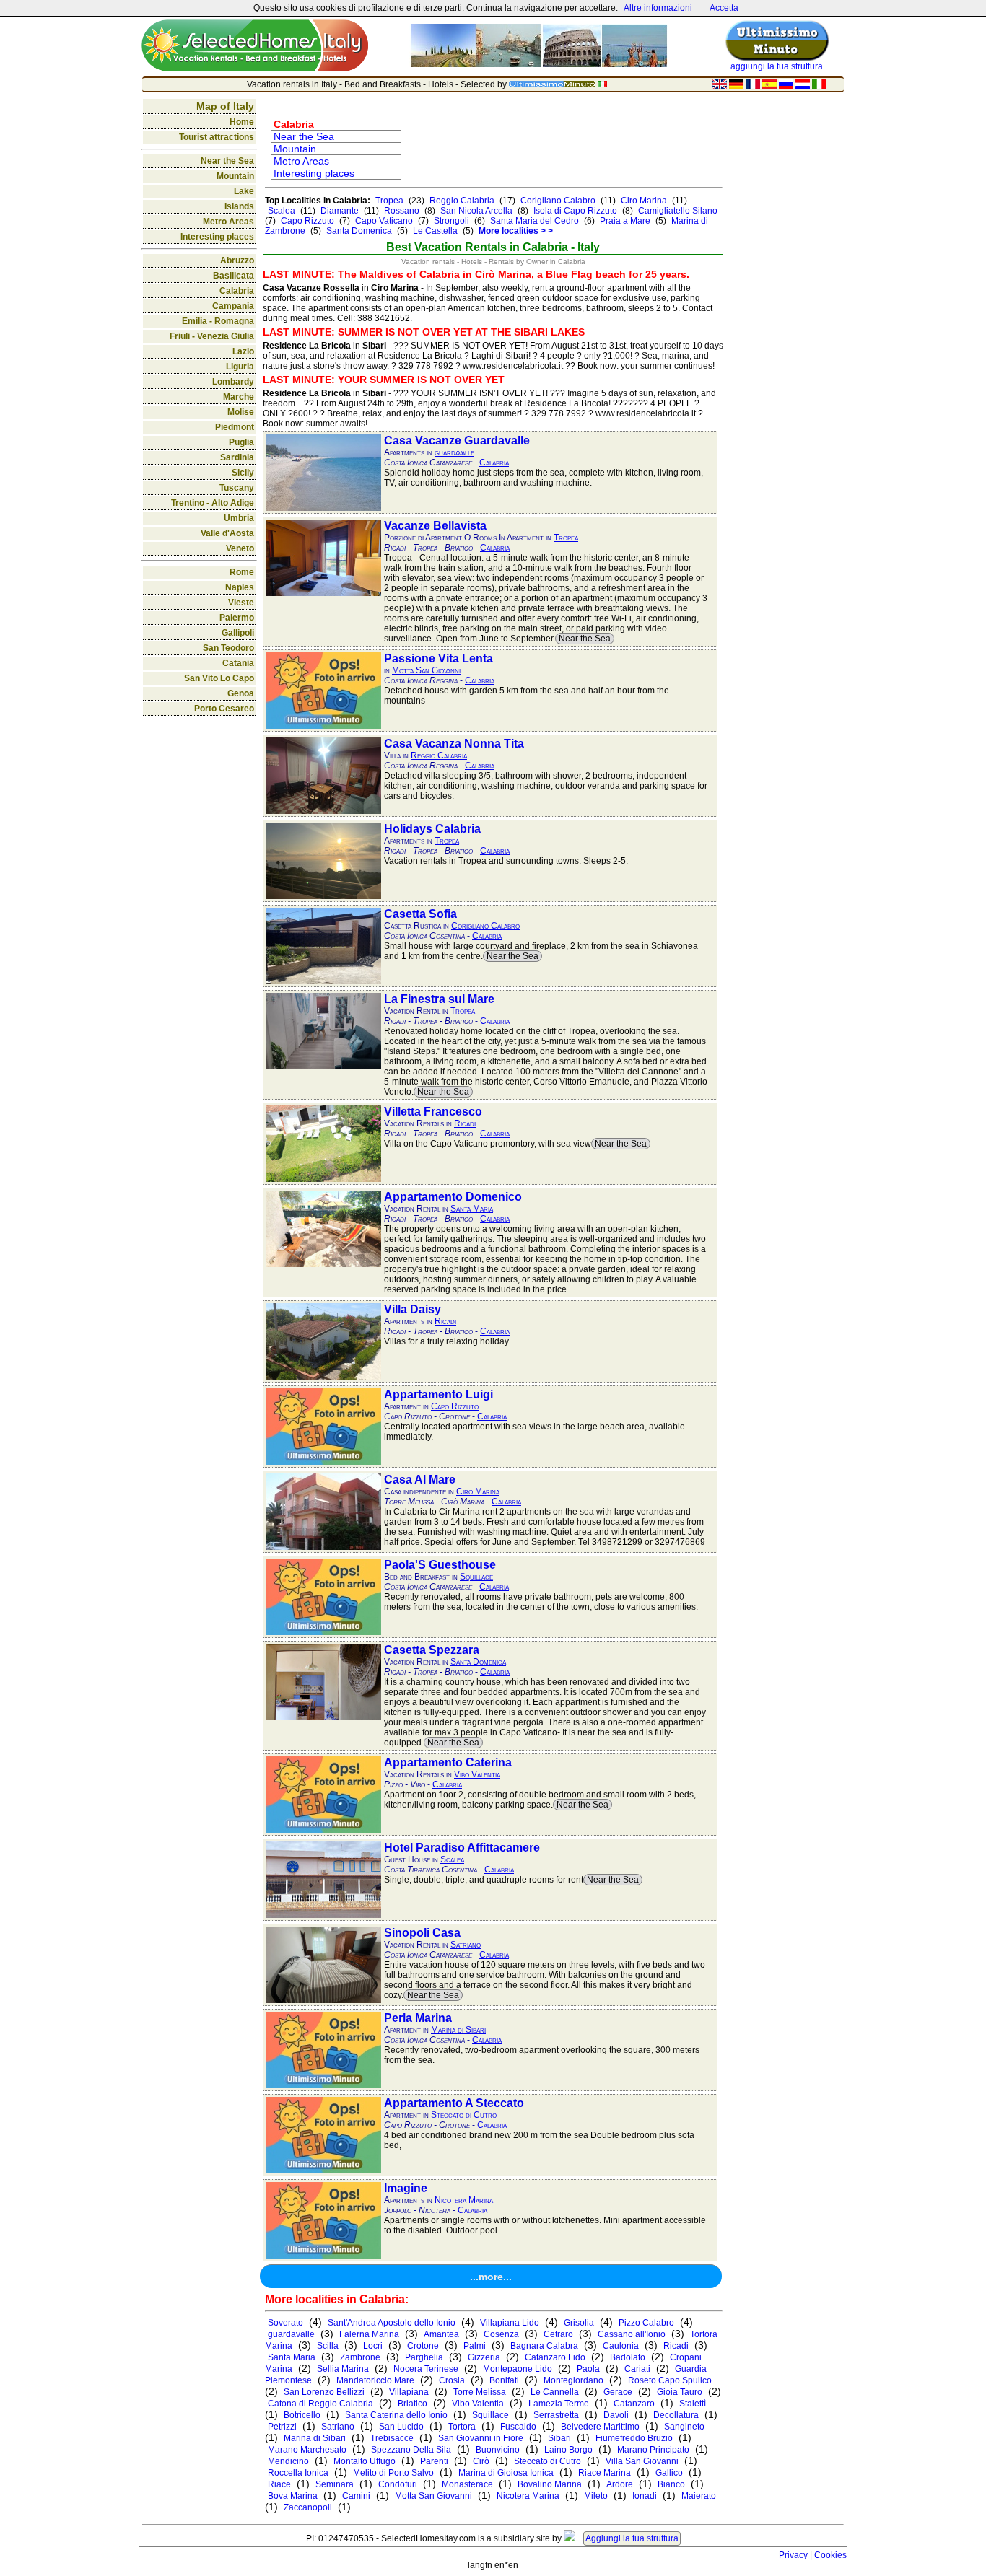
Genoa (241, 693)
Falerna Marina (369, 2334)
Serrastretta (556, 2415)
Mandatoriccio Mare (375, 2380)
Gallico (669, 2473)
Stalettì (693, 2404)
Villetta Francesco (433, 1112)
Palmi (475, 2346)
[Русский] (786, 86)
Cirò (481, 2461)
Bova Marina (293, 2496)
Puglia (241, 442)
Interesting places (217, 237)
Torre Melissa (480, 2392)
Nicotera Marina (464, 2200)
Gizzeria (484, 2357)
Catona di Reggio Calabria (320, 2404)
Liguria (240, 367)
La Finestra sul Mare (439, 999)
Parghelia (424, 2357)
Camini (356, 2496)
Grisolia (579, 2323)
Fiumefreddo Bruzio (634, 2438)
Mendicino (288, 2461)
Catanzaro (634, 2404)
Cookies (830, 2555)
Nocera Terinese (426, 2369)
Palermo (237, 618)
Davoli (616, 2415)
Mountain (235, 176)
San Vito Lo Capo (219, 678)
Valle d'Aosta (227, 533)
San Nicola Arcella (476, 211)
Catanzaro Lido (555, 2357)
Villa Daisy (413, 1309)
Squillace (476, 1577)
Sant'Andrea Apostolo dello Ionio (392, 2323)
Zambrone (360, 2357)
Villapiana (409, 2392)
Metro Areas (228, 222)
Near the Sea (227, 161)
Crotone (423, 2346)
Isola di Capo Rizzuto (575, 211)
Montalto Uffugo (365, 2461)
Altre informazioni (658, 8)
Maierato (699, 2496)
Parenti (434, 2461)
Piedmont (235, 427)
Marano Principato (653, 2450)
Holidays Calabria (432, 829)
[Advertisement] (787, 314)
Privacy (793, 2555)
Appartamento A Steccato (454, 2103)
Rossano (402, 211)
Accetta (724, 8)
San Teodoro (228, 648)
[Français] (753, 86)
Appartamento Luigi (439, 1394)
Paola (588, 2369)
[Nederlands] (803, 86)
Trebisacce (392, 2438)
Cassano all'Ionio (632, 2334)
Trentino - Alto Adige (213, 503)
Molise (241, 412)
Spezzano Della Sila (411, 2450)
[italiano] (819, 86)
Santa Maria (472, 1209)
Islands (239, 206)
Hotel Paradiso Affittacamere (462, 1848)
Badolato (628, 2357)
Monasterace (467, 2484)
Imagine (406, 2188)
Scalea (282, 211)
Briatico (413, 2404)
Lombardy (233, 382)
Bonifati (504, 2380)
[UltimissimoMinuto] (777, 58)
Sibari (559, 2438)
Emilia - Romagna (218, 321)
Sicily (243, 473)
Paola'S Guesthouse (440, 1565)
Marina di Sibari (458, 2030)
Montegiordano (573, 2380)
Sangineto (684, 2427)
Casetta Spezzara (432, 1650)
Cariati (637, 2369)
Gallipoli (238, 633)
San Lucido (401, 2427)
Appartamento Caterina (448, 1762)
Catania (238, 663)
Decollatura (676, 2415)
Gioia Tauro (680, 2392)
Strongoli (451, 221)
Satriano (466, 1945)
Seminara (335, 2484)
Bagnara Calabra (544, 2346)
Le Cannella (555, 2392)
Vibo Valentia (477, 1774)
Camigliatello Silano (678, 211)
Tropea (389, 201)
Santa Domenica (359, 231)
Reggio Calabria (462, 201)
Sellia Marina (343, 2369)
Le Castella (435, 231)
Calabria (237, 291)
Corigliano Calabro (558, 201)
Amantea (441, 2334)
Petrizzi (282, 2427)
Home (242, 122)
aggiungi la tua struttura (777, 66)
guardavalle (454, 452)
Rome (242, 572)
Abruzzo (237, 260)
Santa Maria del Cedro (535, 221)
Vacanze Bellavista (435, 526)
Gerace (618, 2392)
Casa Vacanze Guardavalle (457, 441)
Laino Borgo (568, 2450)
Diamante (340, 211)
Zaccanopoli (308, 2507)
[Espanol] (769, 86)
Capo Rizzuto (307, 221)
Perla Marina (418, 2018)
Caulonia (621, 2346)
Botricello (302, 2415)
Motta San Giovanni (426, 670)
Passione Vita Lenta (439, 658)
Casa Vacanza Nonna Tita (454, 744)
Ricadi (465, 1123)
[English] (720, 86)
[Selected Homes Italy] (255, 69)
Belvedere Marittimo (600, 2427)
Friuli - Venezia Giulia (212, 336)
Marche (239, 397)
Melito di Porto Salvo (393, 2473)
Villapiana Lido (510, 2323)
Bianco (671, 2484)
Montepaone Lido (518, 2369)
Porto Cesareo (224, 709)
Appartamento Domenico (453, 1197)
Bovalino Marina (550, 2484)
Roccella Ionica (298, 2473)
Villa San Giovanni (642, 2461)
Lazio (243, 351)
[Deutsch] (736, 86)
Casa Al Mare (420, 1480)
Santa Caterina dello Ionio (396, 2415)
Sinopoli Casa (422, 1933)
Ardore (620, 2484)
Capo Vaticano (384, 221)
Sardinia (237, 457)
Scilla (328, 2346)
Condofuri (398, 2484)
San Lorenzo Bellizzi (324, 2392)
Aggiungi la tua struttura (632, 2538)
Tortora (462, 2427)
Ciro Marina (644, 201)
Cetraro (558, 2334)
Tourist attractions (217, 137)
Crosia (452, 2380)
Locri (373, 2346)
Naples (240, 587)
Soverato (285, 2323)
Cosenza (501, 2334)
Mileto (596, 2496)
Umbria (239, 518)
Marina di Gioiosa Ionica (506, 2473)
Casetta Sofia (420, 914)
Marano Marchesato (307, 2450)
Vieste (241, 603)
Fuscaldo (518, 2427)
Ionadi (645, 2496)
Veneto (240, 548)
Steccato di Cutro (464, 2115)
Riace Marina (605, 2473)
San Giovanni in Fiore (481, 2438)
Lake (244, 191)
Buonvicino (498, 2450)
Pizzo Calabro (646, 2323)
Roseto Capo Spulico (670, 2380)
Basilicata (234, 276)
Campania (233, 306)
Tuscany (237, 488)
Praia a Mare (625, 221)
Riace (279, 2484)
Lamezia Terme (559, 2404)
